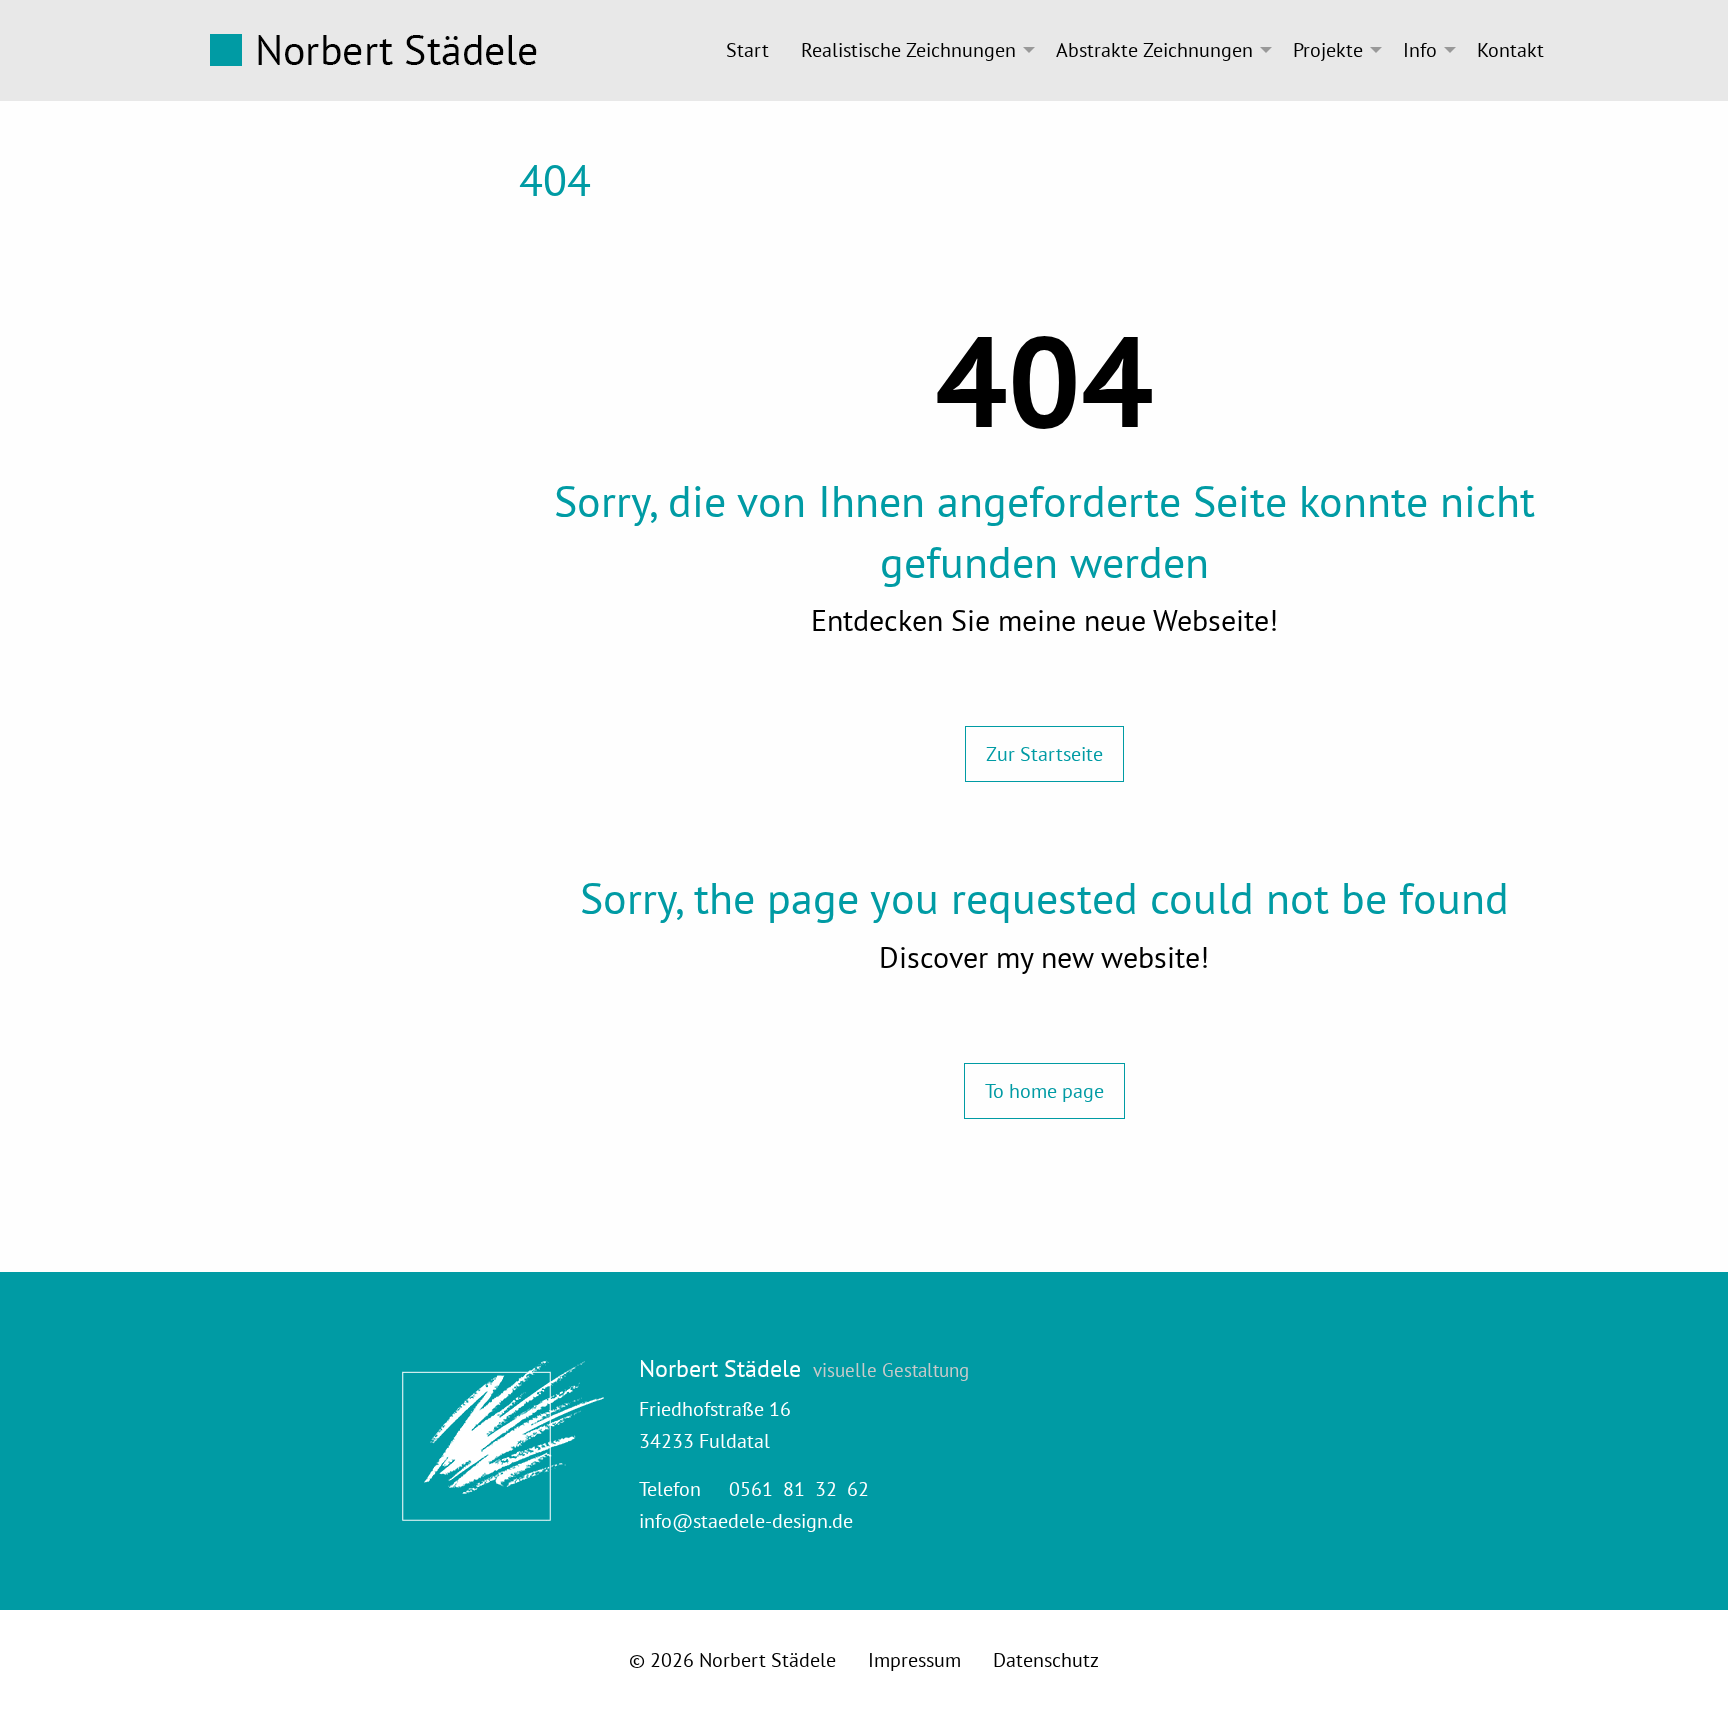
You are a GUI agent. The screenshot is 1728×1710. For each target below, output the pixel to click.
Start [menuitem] (747, 50)
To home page (1044, 1091)
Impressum (914, 1660)
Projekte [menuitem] (1328, 50)
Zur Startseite (1044, 754)
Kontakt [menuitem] (1510, 50)
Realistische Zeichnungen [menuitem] (908, 50)
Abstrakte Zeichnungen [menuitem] (1154, 50)
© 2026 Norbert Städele (732, 1660)
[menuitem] (363, 50)
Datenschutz (1046, 1660)
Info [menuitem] (1420, 50)
